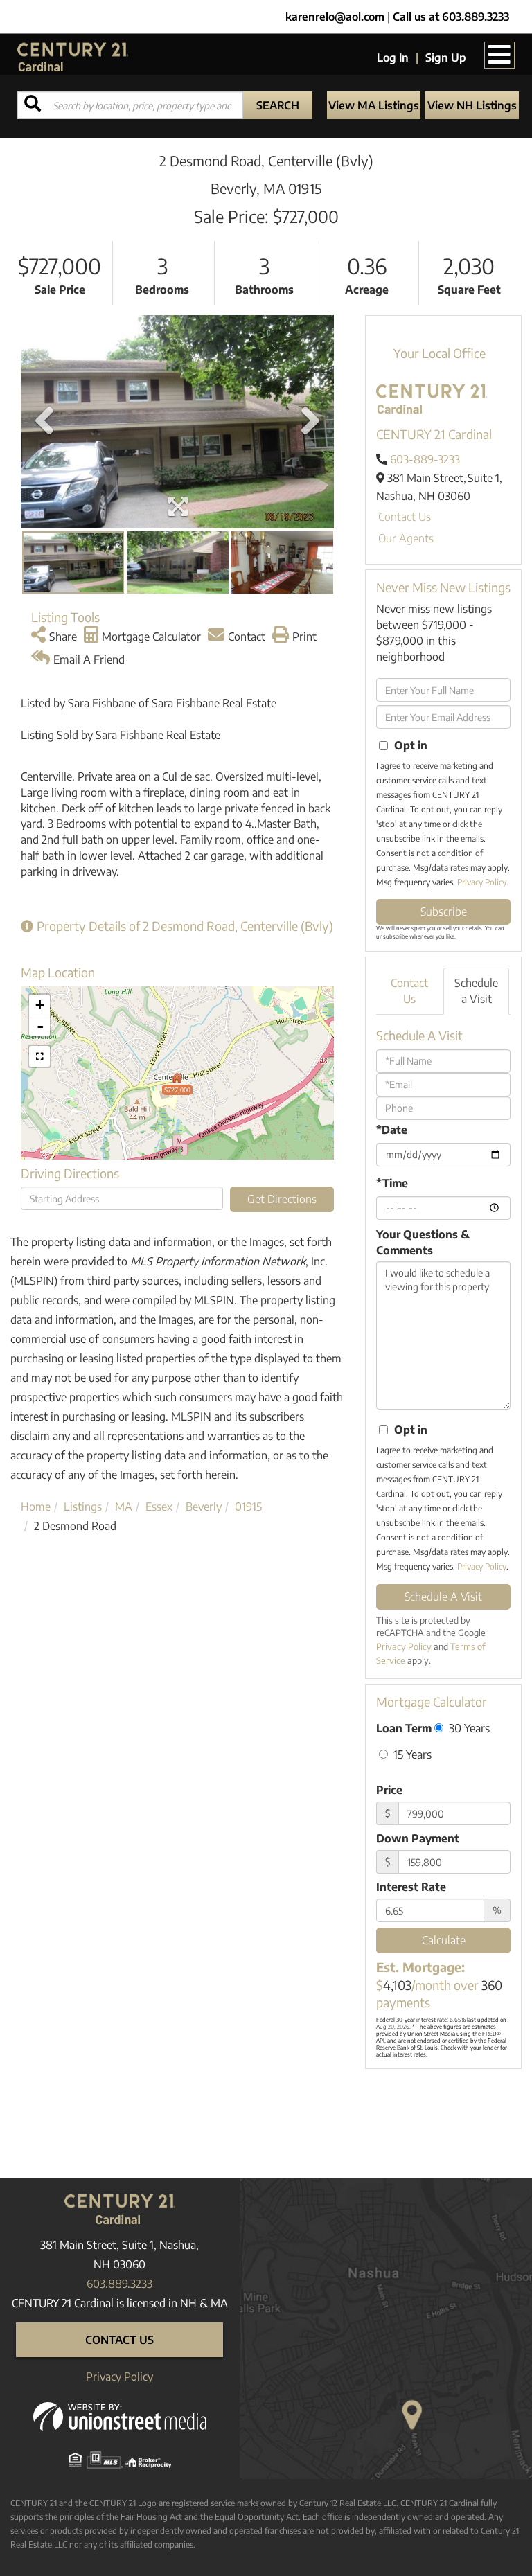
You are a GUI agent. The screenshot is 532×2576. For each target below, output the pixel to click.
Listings (83, 1507)
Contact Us (405, 517)
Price (389, 1790)
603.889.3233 (119, 2284)
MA (124, 1507)
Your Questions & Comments (423, 1242)
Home (36, 1507)
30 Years (468, 1728)
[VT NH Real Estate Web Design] (120, 2415)
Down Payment (418, 1838)
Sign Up (446, 57)
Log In (393, 57)
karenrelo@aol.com (335, 17)
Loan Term (404, 1728)
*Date (392, 1130)
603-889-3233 (425, 459)
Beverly (204, 1507)
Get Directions (282, 1199)
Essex (159, 1507)
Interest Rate (411, 1887)
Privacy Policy (482, 882)
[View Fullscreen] (39, 1056)
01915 (248, 1507)
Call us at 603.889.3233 (451, 17)
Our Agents (406, 538)
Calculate (444, 1940)
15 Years (411, 1754)
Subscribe (444, 912)
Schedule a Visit (476, 991)
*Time (392, 1183)
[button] (278, 105)
